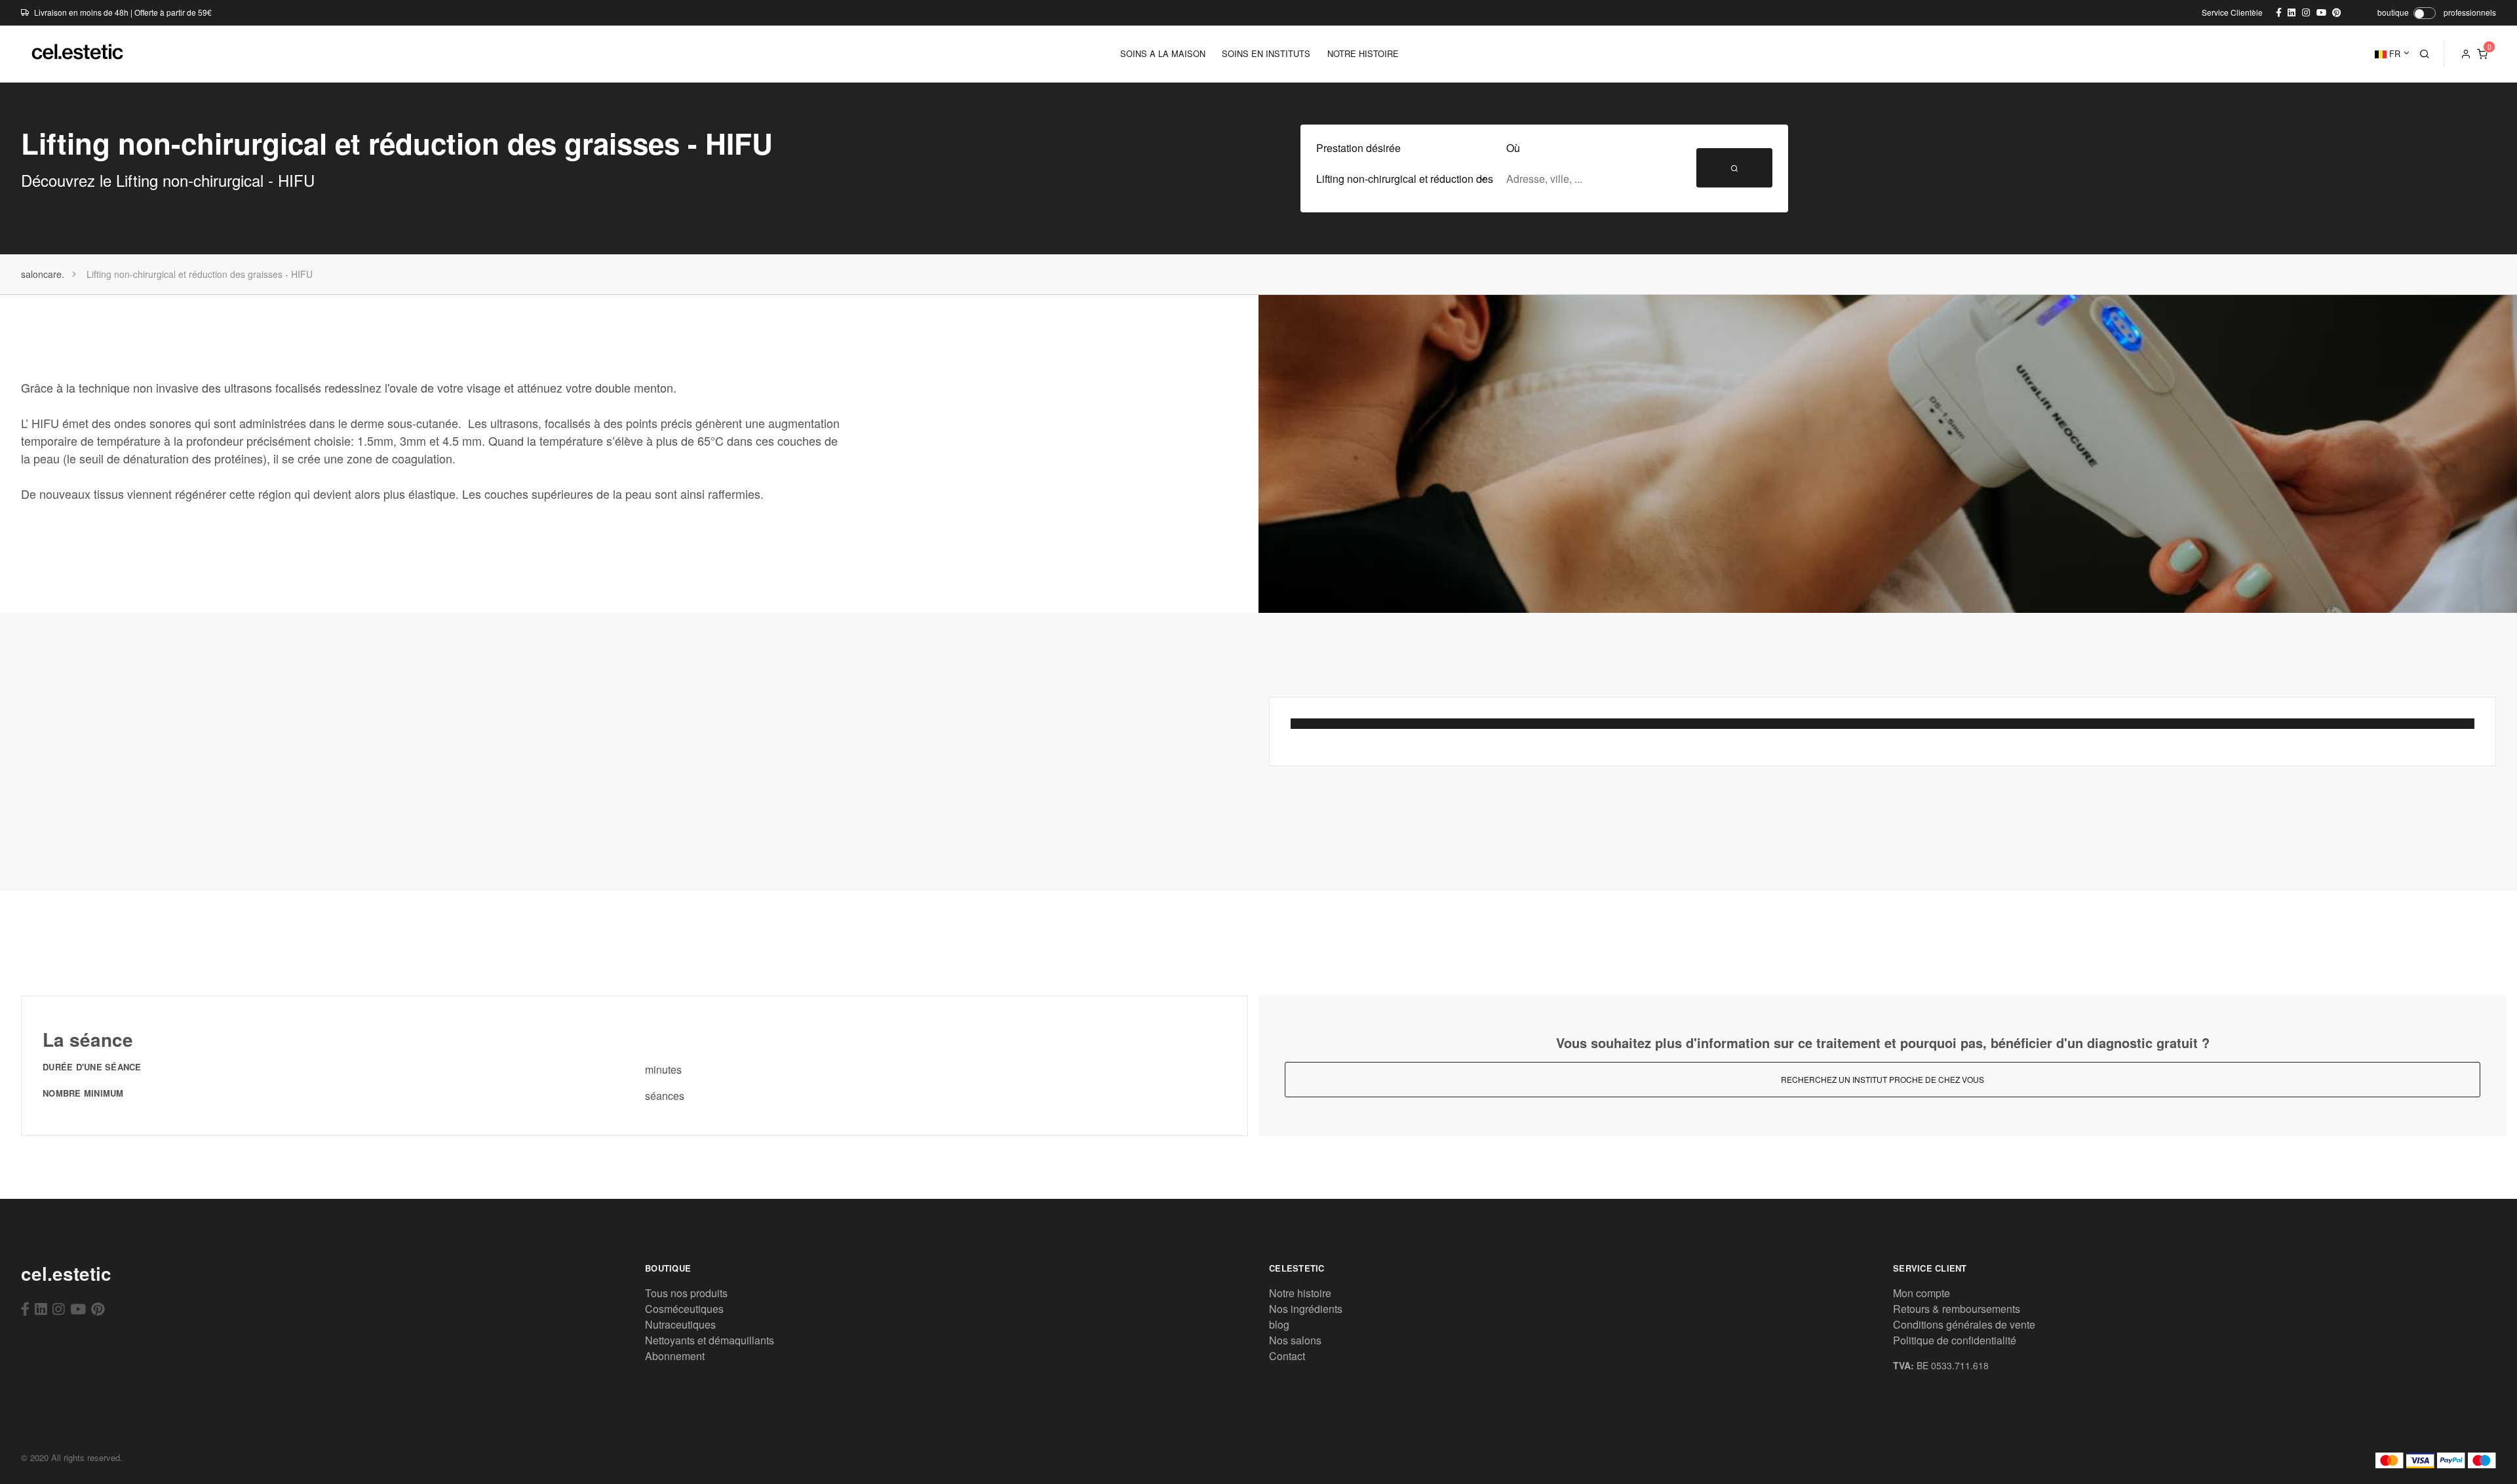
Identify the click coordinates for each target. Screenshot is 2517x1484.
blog (1279, 1324)
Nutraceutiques (680, 1324)
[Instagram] (59, 1308)
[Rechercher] (2425, 54)
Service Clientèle (2232, 12)
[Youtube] (78, 1308)
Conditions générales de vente (1964, 1324)
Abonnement (675, 1356)
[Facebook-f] (25, 1308)
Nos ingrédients (1306, 1309)
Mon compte (1922, 1293)
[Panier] (2482, 54)
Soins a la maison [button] (1163, 53)
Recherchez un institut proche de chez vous (1883, 1079)
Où (1513, 148)
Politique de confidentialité (1955, 1340)
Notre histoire (1300, 1293)
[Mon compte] (2466, 54)
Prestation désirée (1358, 148)
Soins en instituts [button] (1266, 53)
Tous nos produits (686, 1293)
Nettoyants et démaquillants (710, 1340)
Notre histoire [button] (1363, 53)
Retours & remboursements (1957, 1309)
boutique (2393, 12)
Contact (1287, 1356)
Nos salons (1295, 1340)
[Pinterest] (98, 1308)
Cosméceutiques (684, 1309)
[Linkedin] (41, 1308)
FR (2393, 53)
